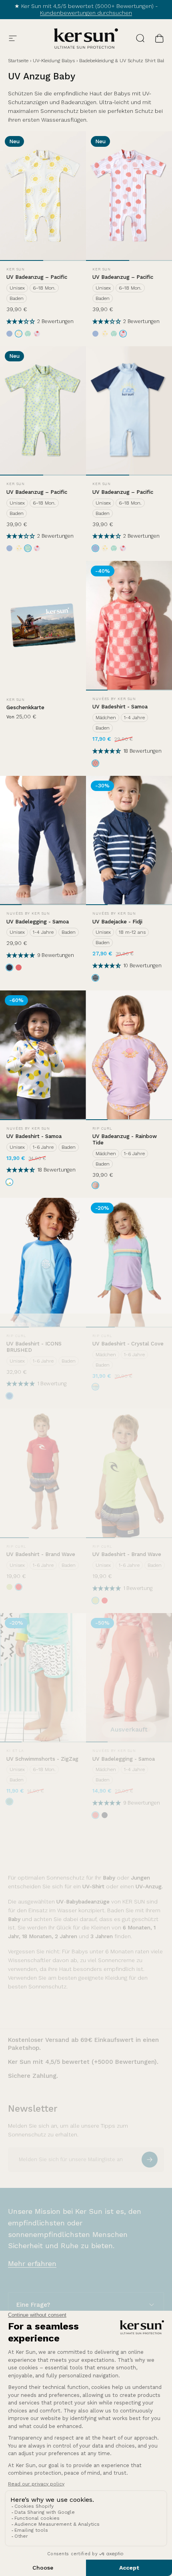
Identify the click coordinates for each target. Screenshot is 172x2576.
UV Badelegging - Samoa (38, 922)
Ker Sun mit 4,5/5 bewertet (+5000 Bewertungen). (83, 2062)
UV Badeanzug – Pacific (37, 277)
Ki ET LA (15, 1751)
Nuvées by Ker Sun (114, 699)
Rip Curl (102, 1128)
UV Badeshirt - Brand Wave (41, 1554)
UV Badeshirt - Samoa (120, 707)
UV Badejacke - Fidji (117, 922)
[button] (22, 321)
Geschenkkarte (25, 707)
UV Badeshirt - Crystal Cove (128, 1344)
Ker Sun (16, 269)
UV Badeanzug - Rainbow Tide (125, 1139)
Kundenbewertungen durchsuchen (86, 13)
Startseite (18, 61)
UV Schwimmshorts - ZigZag (42, 1759)
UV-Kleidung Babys (54, 61)
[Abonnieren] (150, 2160)
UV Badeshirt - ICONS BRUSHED (34, 1347)
